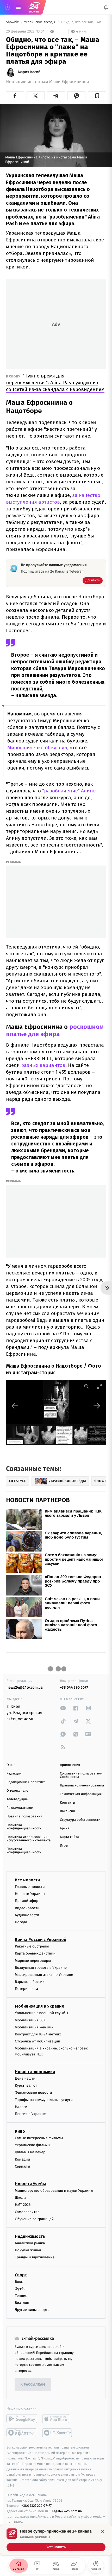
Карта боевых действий (35, 1953)
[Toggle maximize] (99, 1386)
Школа (21, 2198)
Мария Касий (29, 72)
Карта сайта (69, 1837)
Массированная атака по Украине (44, 1975)
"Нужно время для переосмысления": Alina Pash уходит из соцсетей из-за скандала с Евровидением (55, 383)
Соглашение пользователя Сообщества (81, 1775)
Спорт (21, 2275)
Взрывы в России (30, 1982)
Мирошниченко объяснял (37, 748)
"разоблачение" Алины (69, 791)
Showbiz (13, 22)
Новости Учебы (30, 2184)
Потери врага (26, 1989)
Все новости (27, 1880)
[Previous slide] (15, 1406)
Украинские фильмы (33, 2145)
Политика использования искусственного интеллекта (29, 1839)
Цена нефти (25, 2078)
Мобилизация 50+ (30, 2020)
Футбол (21, 2288)
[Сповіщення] (106, 7)
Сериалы (22, 2166)
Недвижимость (30, 2236)
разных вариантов (43, 1065)
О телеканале (17, 1791)
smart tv (22, 2433)
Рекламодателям (20, 1808)
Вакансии (67, 1811)
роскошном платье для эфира (55, 1030)
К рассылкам (33, 2385)
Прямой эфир (27, 1901)
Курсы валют (26, 2085)
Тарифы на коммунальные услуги (44, 2100)
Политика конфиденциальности (24, 1827)
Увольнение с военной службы (41, 2013)
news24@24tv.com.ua (25, 1687)
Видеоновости (27, 1908)
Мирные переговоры (33, 1960)
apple (57, 2419)
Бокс (19, 2281)
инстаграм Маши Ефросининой (58, 82)
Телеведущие (17, 1799)
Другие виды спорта (32, 2310)
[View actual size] (86, 1386)
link (63, 1708)
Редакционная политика (26, 1782)
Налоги (21, 2107)
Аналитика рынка (30, 2243)
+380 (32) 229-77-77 (37, 2506)
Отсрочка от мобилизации (38, 2041)
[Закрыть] (102, 2532)
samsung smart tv (57, 2433)
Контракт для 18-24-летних (38, 2034)
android (22, 2419)
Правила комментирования (82, 1786)
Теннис (21, 2296)
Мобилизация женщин (34, 2027)
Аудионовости (27, 1915)
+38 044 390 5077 (74, 1687)
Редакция (14, 1774)
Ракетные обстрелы (32, 1946)
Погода (21, 1922)
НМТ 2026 (23, 2205)
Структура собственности (80, 1820)
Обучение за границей (34, 2219)
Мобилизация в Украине (40, 2006)
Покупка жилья (28, 2250)
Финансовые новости (33, 2093)
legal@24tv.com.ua (67, 2511)
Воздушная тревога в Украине (41, 1967)
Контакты (67, 1803)
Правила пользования (24, 1816)
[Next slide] (97, 1406)
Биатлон (22, 2303)
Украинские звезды (40, 22)
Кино (20, 2131)
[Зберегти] (97, 96)
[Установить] (56, 2540)
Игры (64, 1846)
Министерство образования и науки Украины (54, 2191)
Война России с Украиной (41, 1940)
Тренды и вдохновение (35, 2257)
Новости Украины (30, 1894)
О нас (11, 1765)
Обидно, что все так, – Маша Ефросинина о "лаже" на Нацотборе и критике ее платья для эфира (83, 22)
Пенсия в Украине (30, 2114)
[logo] (34, 7)
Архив (65, 1828)
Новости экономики (35, 2072)
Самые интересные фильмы (39, 2138)
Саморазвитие (27, 2212)
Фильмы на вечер (30, 2152)
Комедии (22, 2159)
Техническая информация (81, 1794)
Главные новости (30, 1887)
